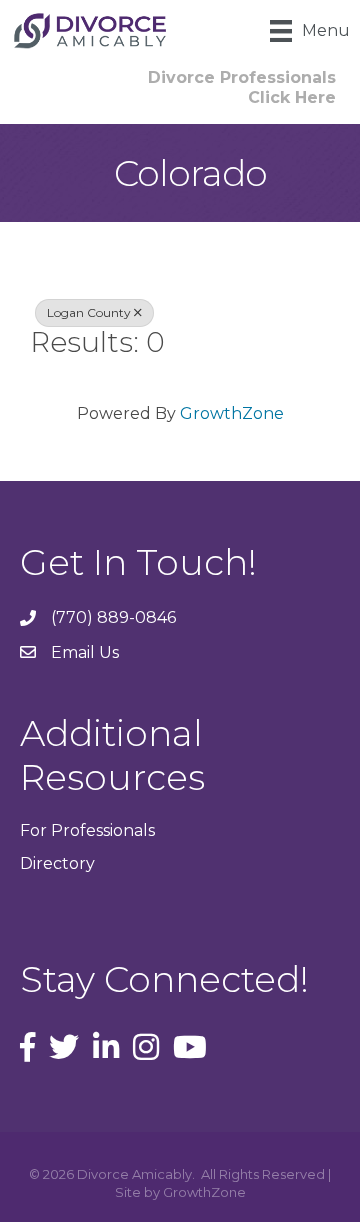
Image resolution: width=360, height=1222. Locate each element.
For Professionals (87, 830)
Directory (57, 863)
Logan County (89, 312)
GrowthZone (232, 413)
